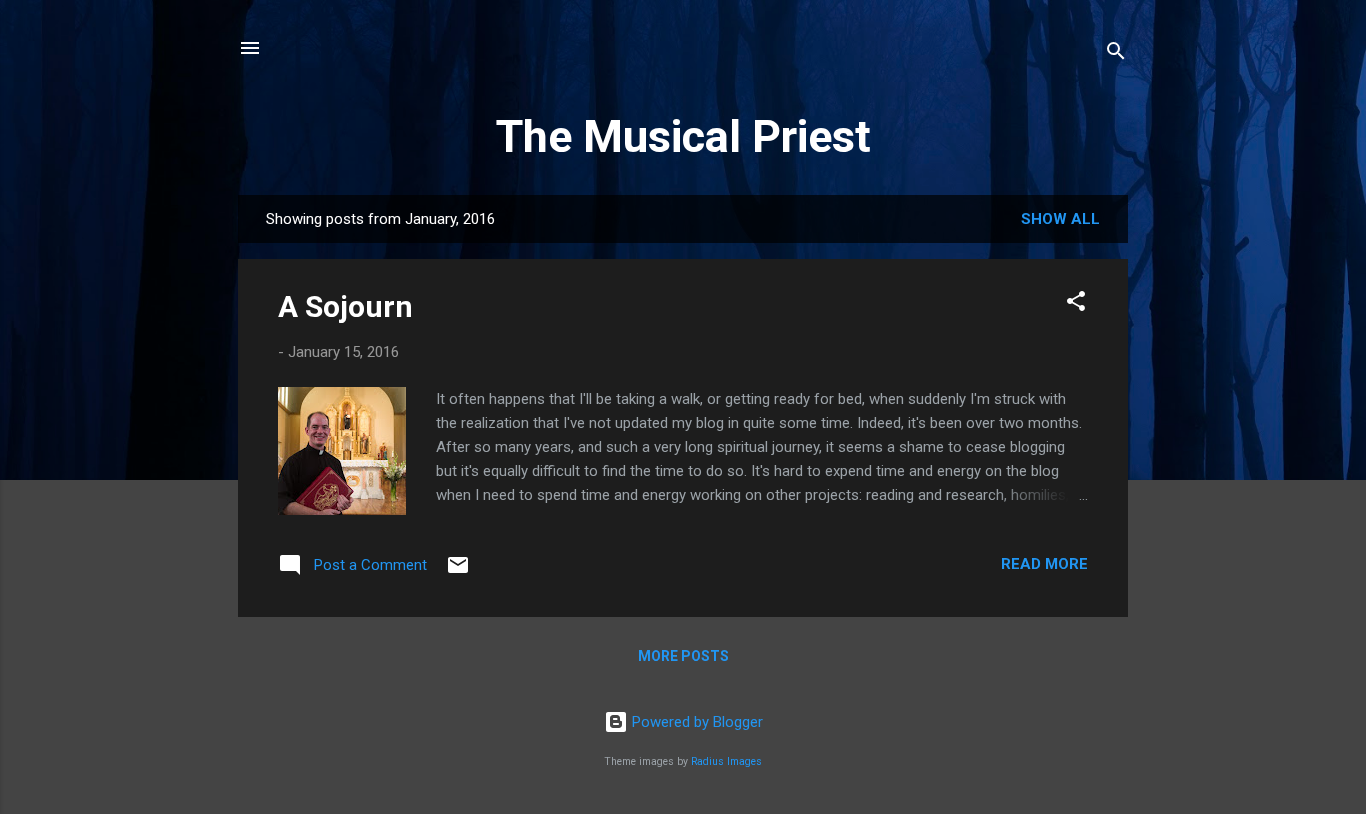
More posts (683, 656)
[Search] (1116, 54)
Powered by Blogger (695, 722)
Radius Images (726, 761)
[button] (1076, 304)
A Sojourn (345, 306)
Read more (1044, 564)
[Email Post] (458, 572)
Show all (1060, 219)
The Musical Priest (683, 136)
